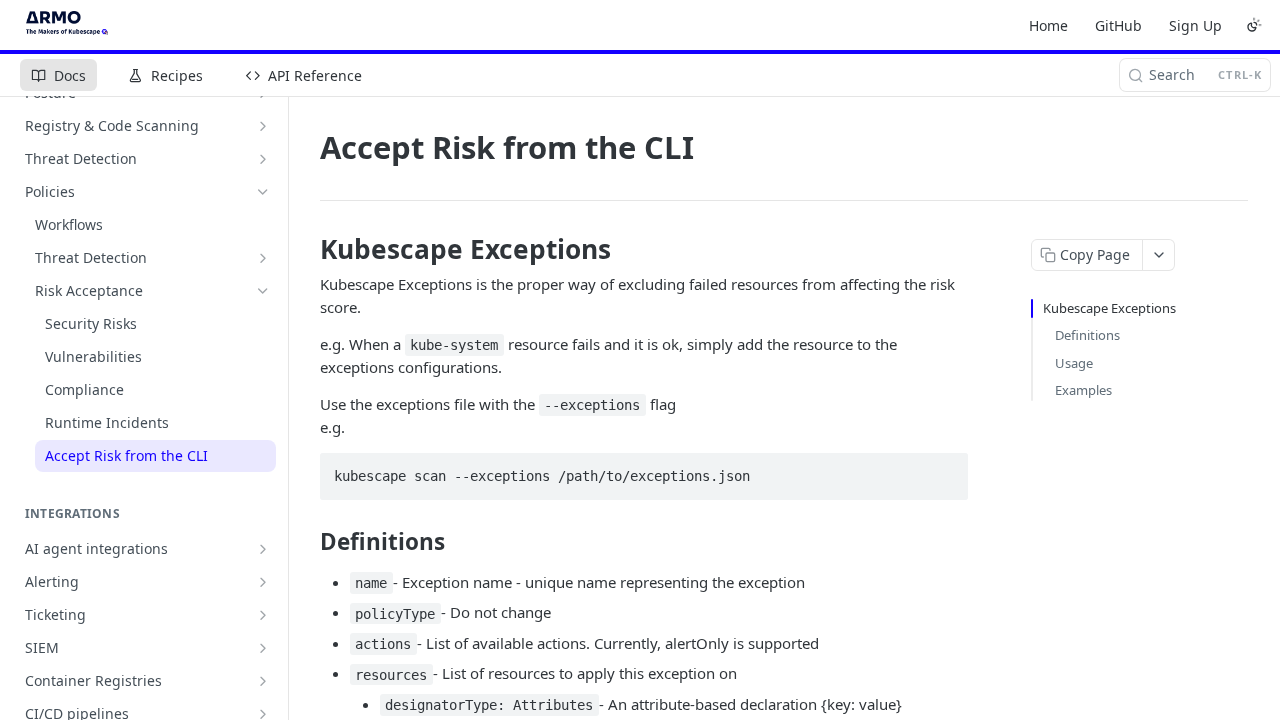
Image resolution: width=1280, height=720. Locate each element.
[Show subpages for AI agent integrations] (263, 549)
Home (1048, 25)
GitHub (1118, 25)
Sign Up (1195, 25)
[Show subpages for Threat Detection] (263, 159)
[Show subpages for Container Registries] (263, 681)
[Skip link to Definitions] (306, 542)
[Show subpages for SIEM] (263, 648)
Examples (1083, 390)
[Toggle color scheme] (1254, 25)
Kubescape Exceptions (1109, 308)
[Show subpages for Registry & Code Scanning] (263, 126)
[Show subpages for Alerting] (263, 582)
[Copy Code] (944, 470)
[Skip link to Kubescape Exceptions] (306, 249)
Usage (1074, 363)
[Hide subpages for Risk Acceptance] (263, 291)
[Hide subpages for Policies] (263, 192)
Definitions (1087, 335)
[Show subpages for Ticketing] (263, 615)
